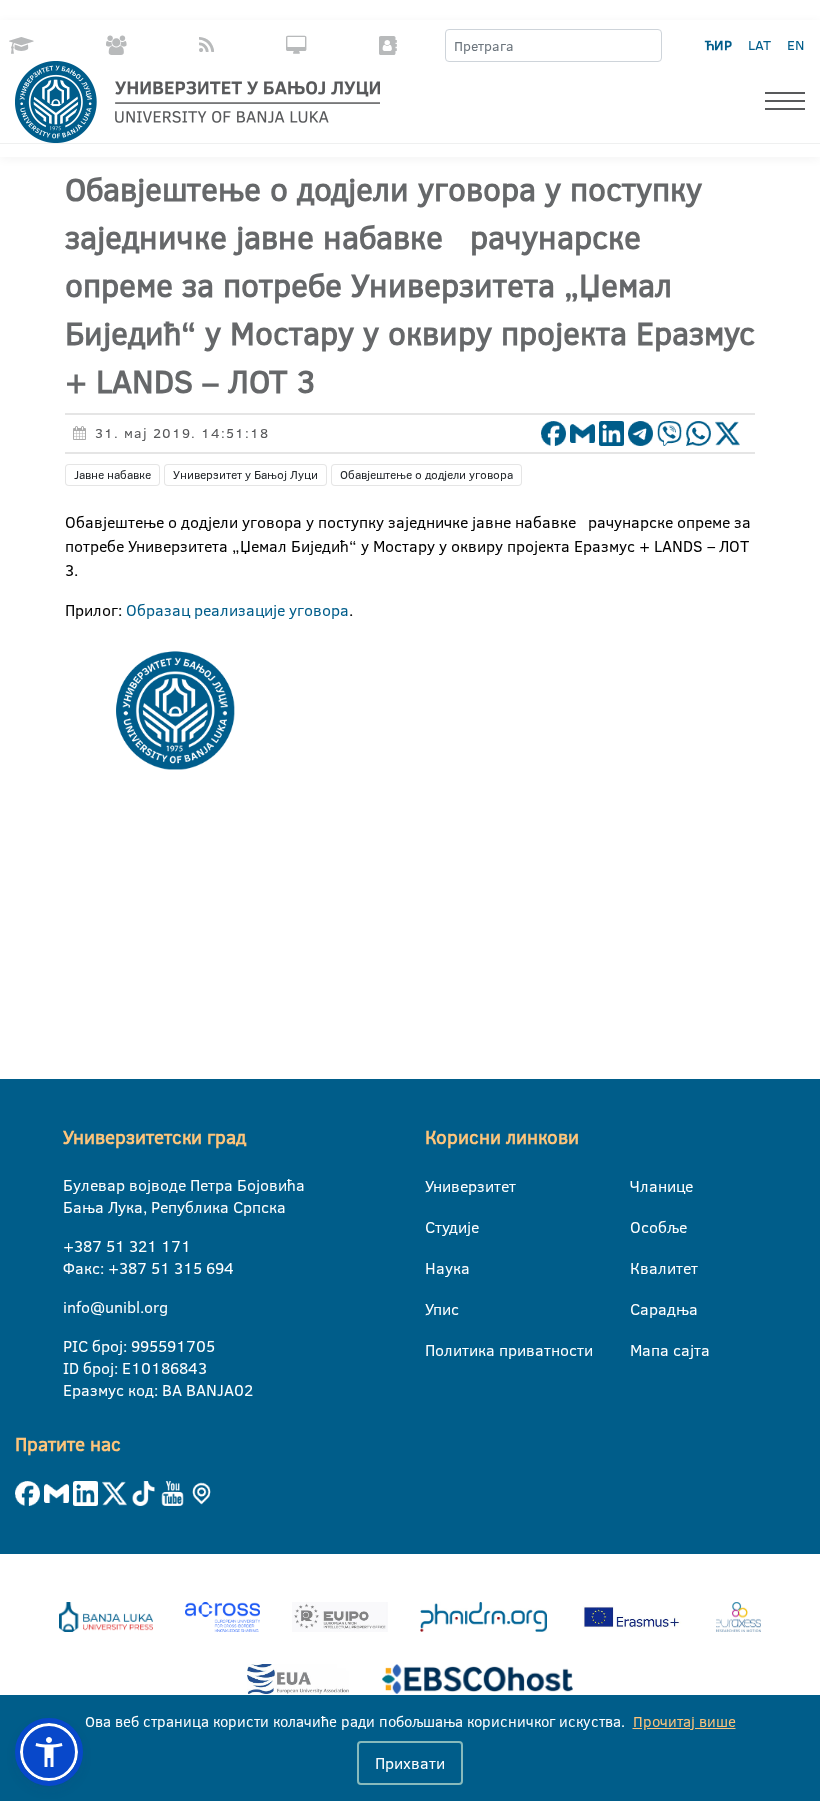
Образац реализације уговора (237, 610)
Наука (437, 1268)
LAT (759, 45)
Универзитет (437, 1186)
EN (795, 45)
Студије (437, 1227)
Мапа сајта (642, 1350)
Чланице (642, 1186)
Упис (437, 1309)
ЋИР (718, 45)
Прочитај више (684, 1721)
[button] (49, 1752)
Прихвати (410, 1763)
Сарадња (642, 1309)
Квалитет (642, 1268)
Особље (642, 1227)
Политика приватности (437, 1350)
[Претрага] (646, 46)
